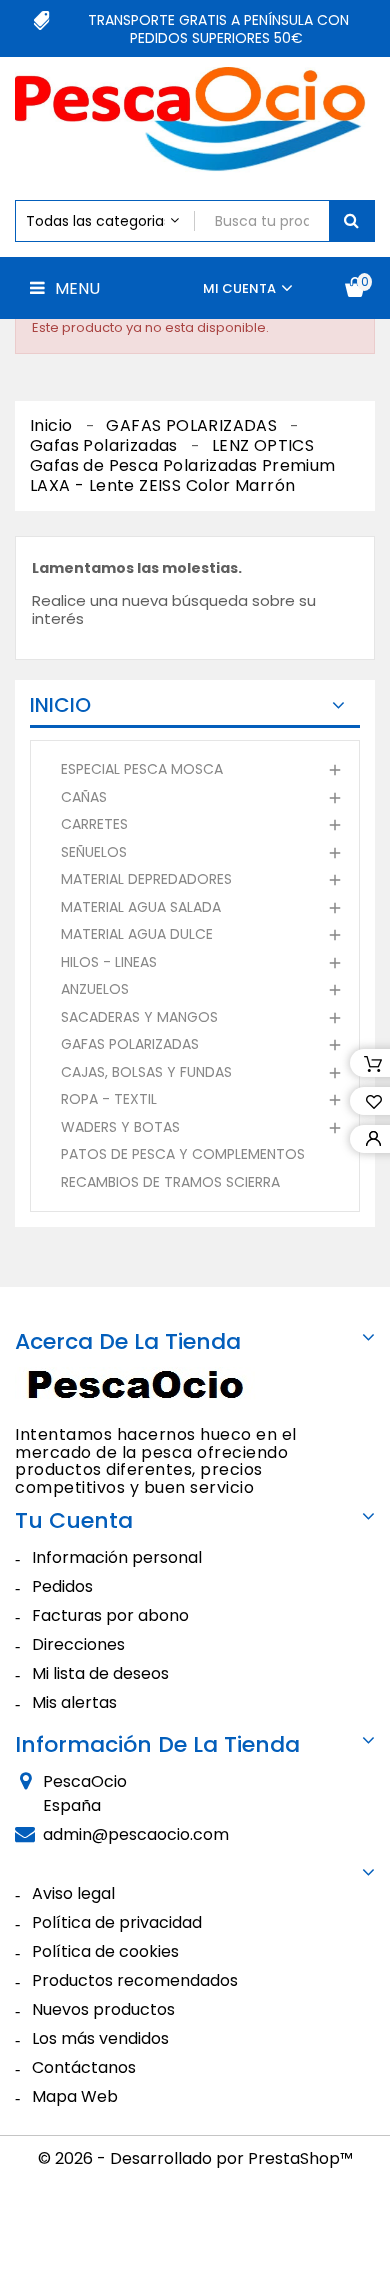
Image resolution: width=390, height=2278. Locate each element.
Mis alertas (74, 1702)
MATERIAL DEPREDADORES (146, 879)
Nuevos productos (103, 2009)
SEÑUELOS (94, 852)
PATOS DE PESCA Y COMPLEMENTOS (183, 1154)
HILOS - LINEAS (109, 962)
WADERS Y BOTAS (120, 1127)
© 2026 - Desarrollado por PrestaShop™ (195, 2158)
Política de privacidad (117, 1922)
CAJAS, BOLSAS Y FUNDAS (146, 1072)
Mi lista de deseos (100, 1673)
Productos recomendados (135, 1980)
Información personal (117, 1557)
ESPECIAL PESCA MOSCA (142, 769)
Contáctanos (84, 2067)
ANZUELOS (95, 989)
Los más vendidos (100, 2038)
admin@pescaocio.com (136, 1834)
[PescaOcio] (140, 1388)
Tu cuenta (74, 1520)
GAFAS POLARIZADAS (130, 1044)
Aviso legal (73, 1893)
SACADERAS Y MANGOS (139, 1017)
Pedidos (62, 1586)
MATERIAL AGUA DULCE (137, 934)
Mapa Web (75, 2096)
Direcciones (78, 1644)
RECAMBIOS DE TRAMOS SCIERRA (170, 1182)
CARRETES (94, 824)
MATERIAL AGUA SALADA (141, 907)
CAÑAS (84, 797)
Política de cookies (105, 1951)
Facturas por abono (110, 1615)
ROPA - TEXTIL (109, 1099)
